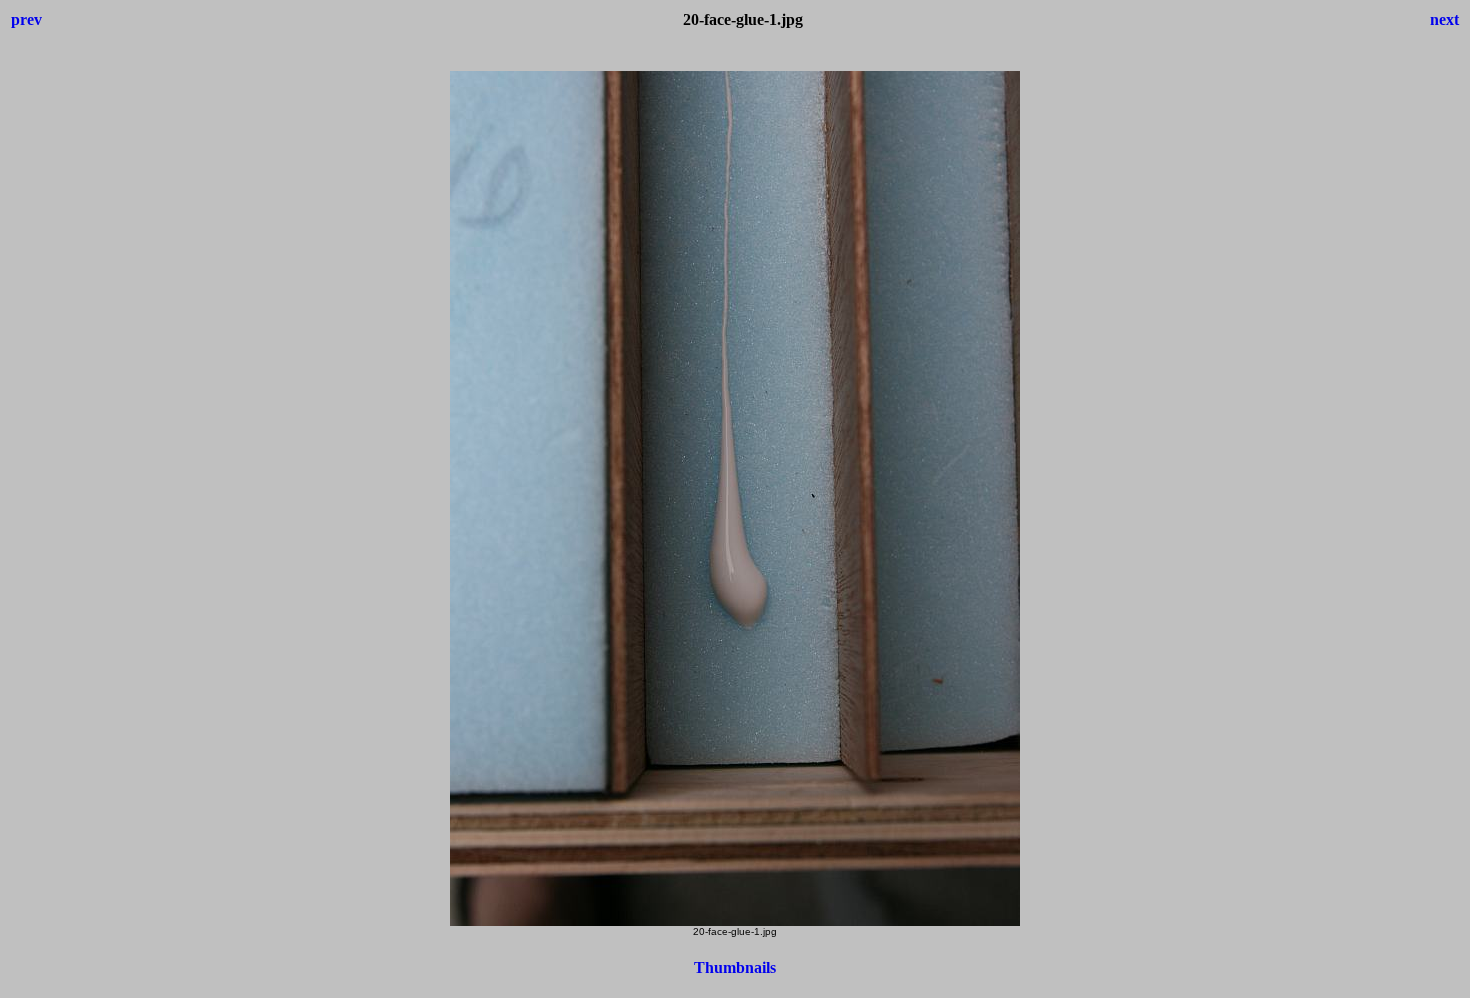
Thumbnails (735, 967)
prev (26, 19)
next (1444, 19)
